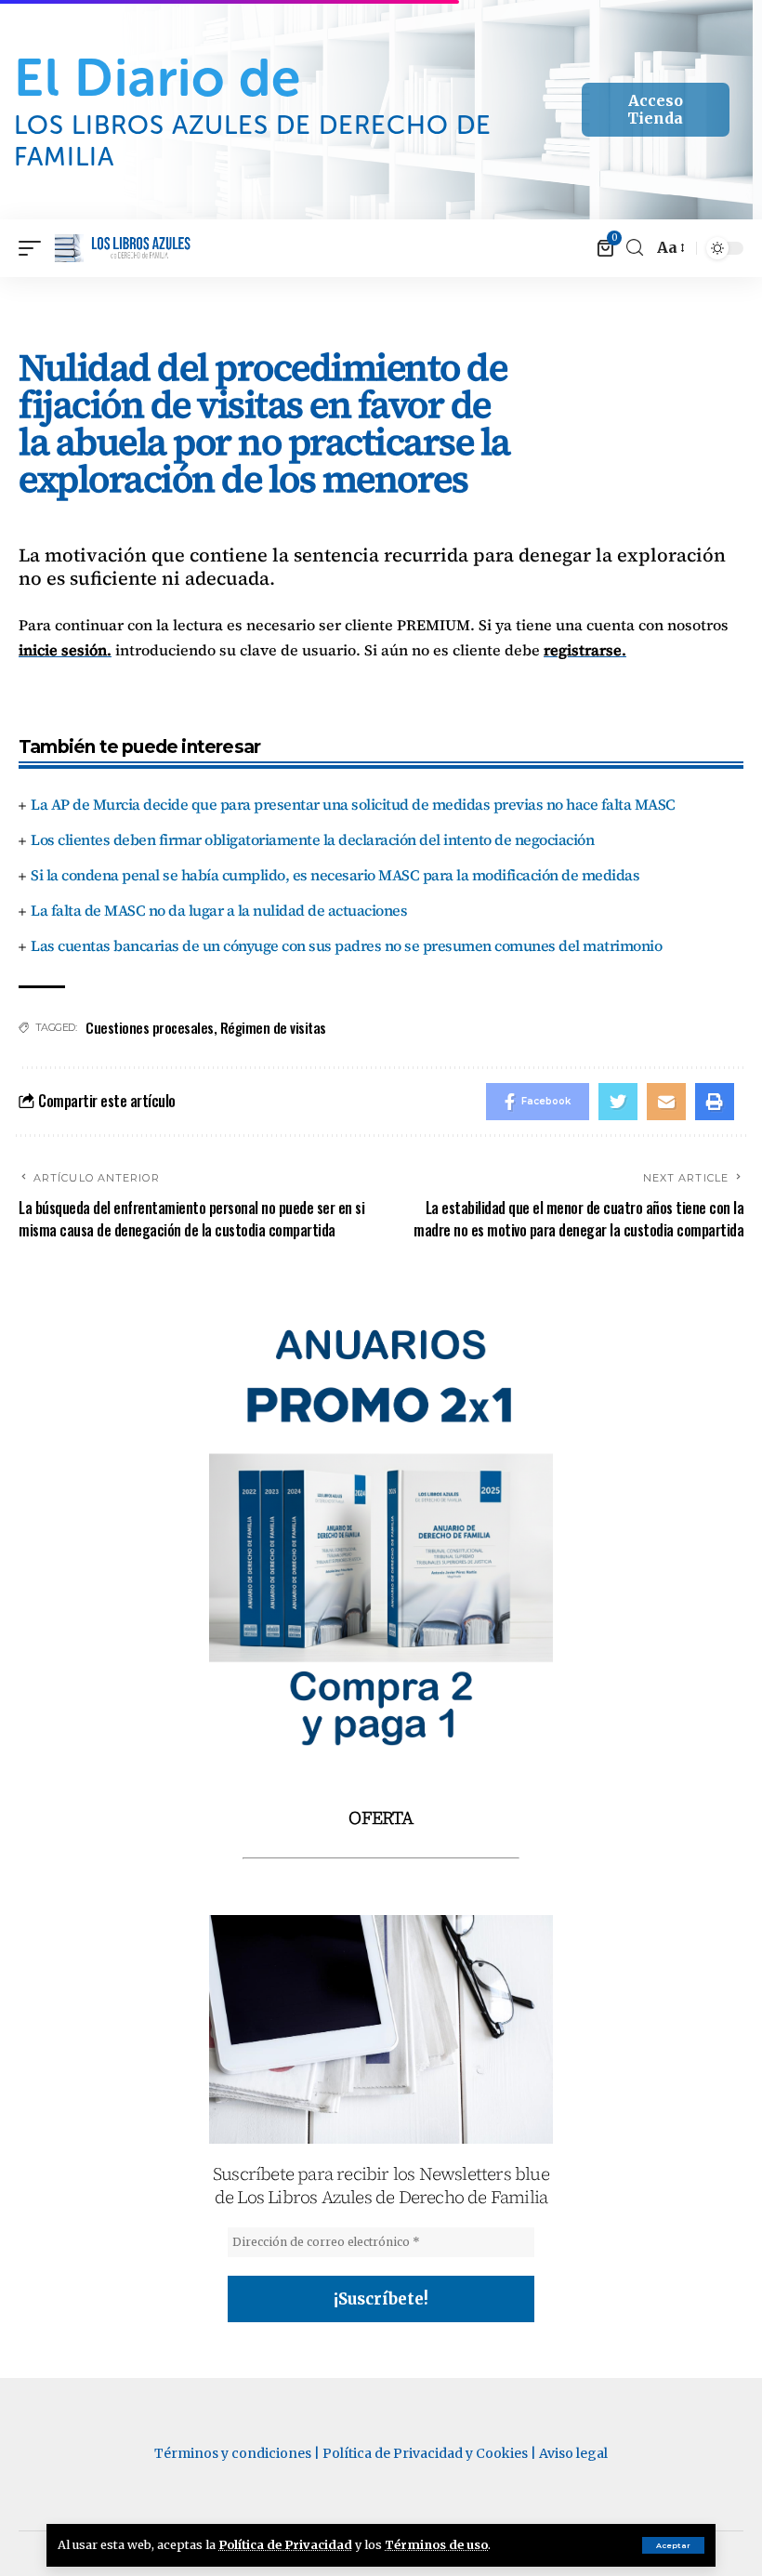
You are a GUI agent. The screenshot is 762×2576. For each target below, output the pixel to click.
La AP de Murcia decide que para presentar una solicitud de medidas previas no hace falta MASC (353, 804)
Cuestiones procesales (150, 1027)
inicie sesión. (65, 650)
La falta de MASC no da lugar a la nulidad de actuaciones (219, 910)
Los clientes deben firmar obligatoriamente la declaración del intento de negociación (312, 839)
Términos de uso (436, 2544)
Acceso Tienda (655, 109)
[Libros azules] (123, 248)
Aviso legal (573, 2453)
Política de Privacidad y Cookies (425, 2453)
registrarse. (585, 650)
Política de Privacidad (285, 2544)
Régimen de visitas (273, 1027)
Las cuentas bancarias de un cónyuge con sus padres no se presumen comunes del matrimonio (346, 945)
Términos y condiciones (233, 2453)
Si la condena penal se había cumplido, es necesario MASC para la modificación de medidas (335, 875)
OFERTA (381, 1817)
